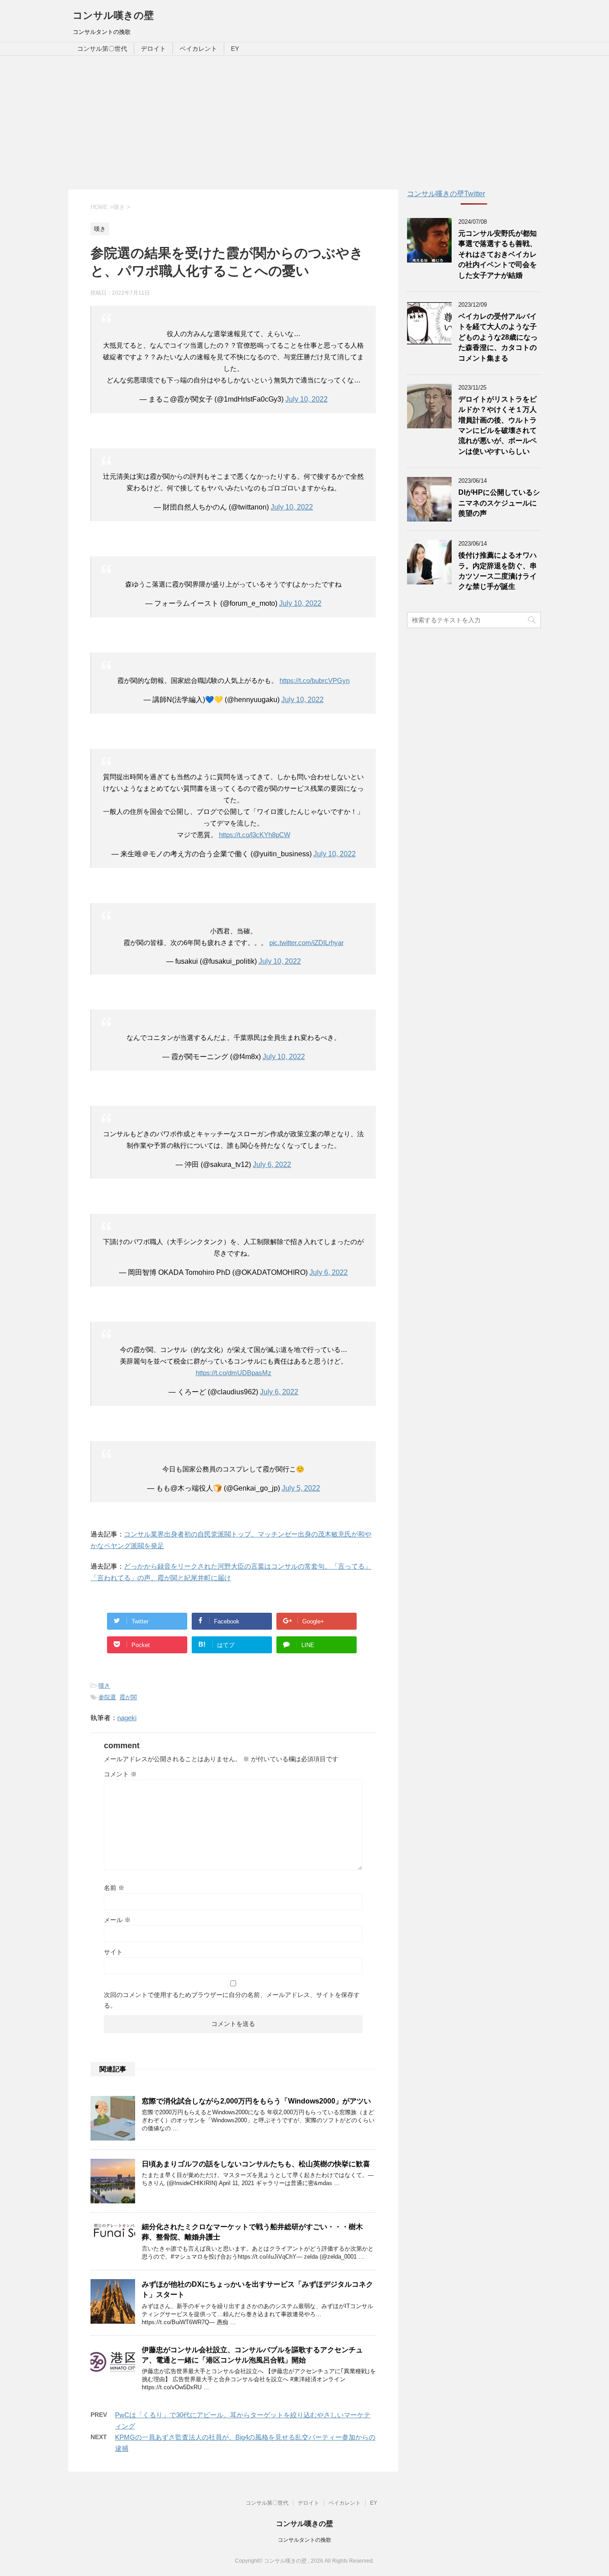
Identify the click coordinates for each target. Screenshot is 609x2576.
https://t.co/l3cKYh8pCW (255, 835)
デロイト (153, 49)
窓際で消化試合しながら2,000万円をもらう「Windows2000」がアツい (256, 2101)
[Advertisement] (304, 123)
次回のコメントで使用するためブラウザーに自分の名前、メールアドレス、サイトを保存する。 (232, 2000)
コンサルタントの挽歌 (304, 2540)
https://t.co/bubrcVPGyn (315, 680)
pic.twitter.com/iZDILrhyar (307, 943)
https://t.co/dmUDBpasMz (234, 1373)
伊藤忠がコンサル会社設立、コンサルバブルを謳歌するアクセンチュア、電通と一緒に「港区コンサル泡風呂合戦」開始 (252, 2355)
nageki (127, 1718)
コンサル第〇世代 (102, 49)
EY (235, 49)
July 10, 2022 (307, 399)
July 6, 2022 (272, 1165)
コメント (120, 1774)
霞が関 (128, 1697)
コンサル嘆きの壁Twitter (446, 194)
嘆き (104, 1686)
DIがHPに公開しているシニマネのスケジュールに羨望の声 (499, 503)
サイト (113, 1952)
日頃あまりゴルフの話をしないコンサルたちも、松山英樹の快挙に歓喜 (256, 2164)
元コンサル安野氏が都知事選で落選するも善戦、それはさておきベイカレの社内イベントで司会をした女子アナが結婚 (498, 254)
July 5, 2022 (301, 1488)
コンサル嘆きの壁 (113, 15)
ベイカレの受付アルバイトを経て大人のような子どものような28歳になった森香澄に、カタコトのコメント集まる (498, 337)
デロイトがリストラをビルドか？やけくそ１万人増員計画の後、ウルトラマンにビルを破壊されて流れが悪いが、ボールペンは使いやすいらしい (498, 425)
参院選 (107, 1697)
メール (117, 1920)
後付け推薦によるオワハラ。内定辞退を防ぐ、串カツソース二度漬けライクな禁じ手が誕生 (498, 571)
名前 (114, 1888)
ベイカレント (198, 49)
